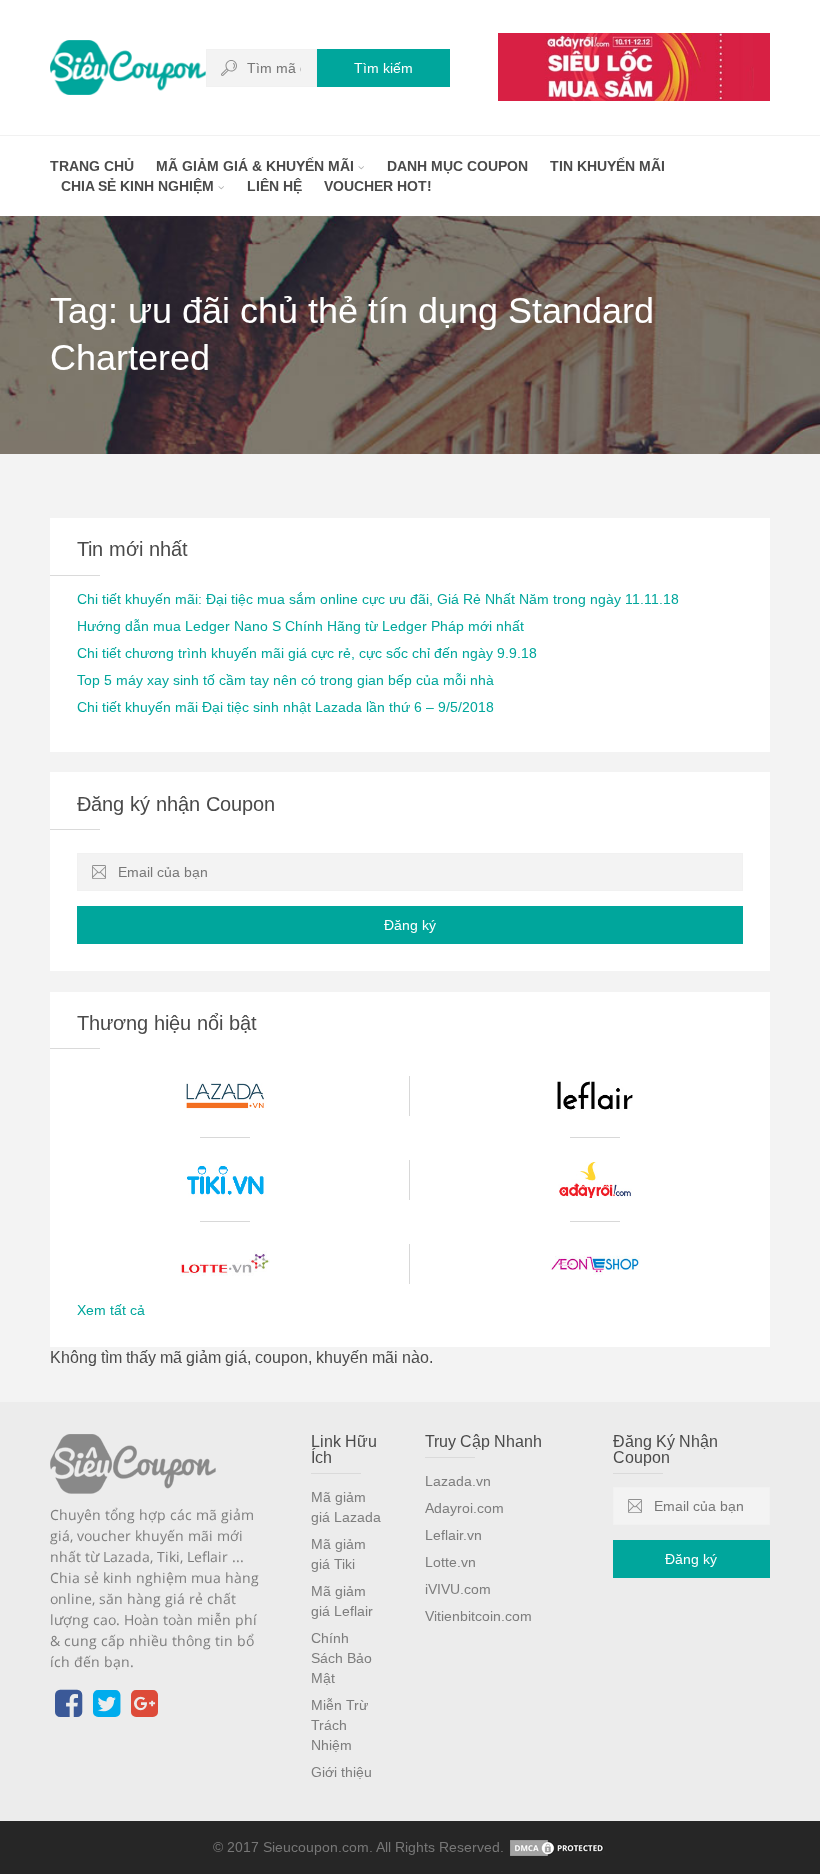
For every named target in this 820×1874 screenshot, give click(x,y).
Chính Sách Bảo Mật (341, 1658)
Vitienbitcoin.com (478, 1616)
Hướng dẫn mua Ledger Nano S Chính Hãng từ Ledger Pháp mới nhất (300, 626)
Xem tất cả (111, 1310)
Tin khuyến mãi (607, 166)
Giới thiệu (341, 1772)
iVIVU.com (458, 1589)
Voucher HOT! (378, 186)
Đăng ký (410, 925)
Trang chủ (92, 166)
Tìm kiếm (383, 68)
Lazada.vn (458, 1481)
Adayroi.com (464, 1508)
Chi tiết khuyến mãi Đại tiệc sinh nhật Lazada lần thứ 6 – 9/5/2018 (285, 707)
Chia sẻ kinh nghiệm (139, 186)
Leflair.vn (453, 1535)
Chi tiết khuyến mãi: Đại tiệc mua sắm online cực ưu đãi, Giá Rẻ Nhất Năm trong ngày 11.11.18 (378, 599)
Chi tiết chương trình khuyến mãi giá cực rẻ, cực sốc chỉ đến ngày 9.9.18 (307, 653)
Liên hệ (274, 186)
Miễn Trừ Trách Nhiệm (339, 1725)
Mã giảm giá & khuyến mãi (257, 166)
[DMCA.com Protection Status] (558, 1847)
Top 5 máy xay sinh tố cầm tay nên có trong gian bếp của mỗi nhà (285, 680)
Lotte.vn (450, 1562)
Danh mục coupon (457, 166)
